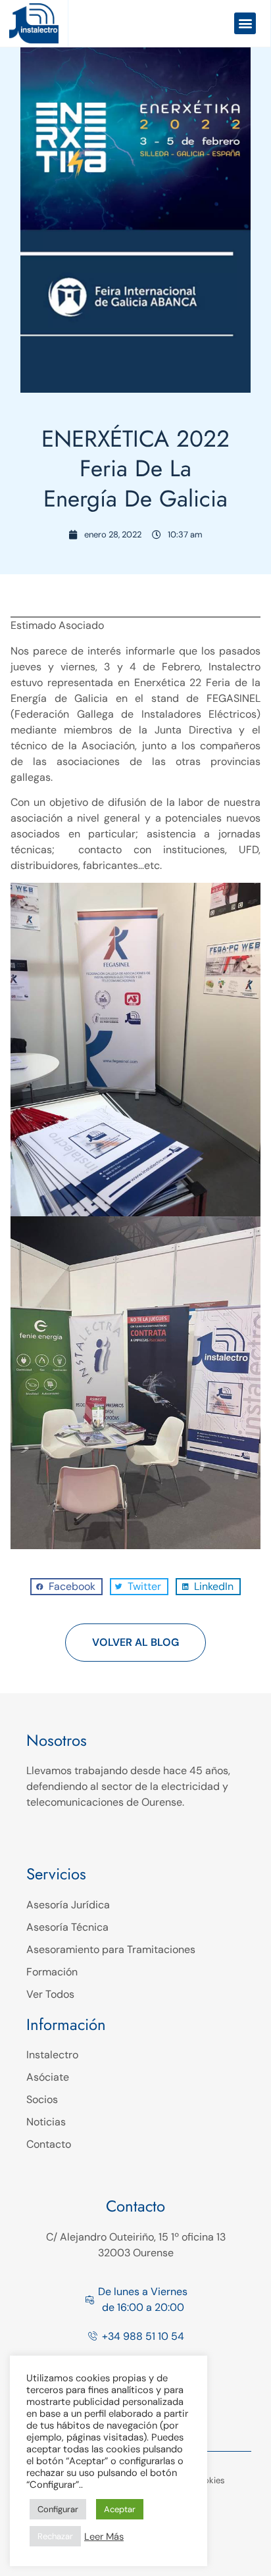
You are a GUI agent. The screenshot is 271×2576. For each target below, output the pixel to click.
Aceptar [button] (120, 2509)
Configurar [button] (58, 2509)
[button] (245, 23)
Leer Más (104, 2537)
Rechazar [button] (55, 2536)
